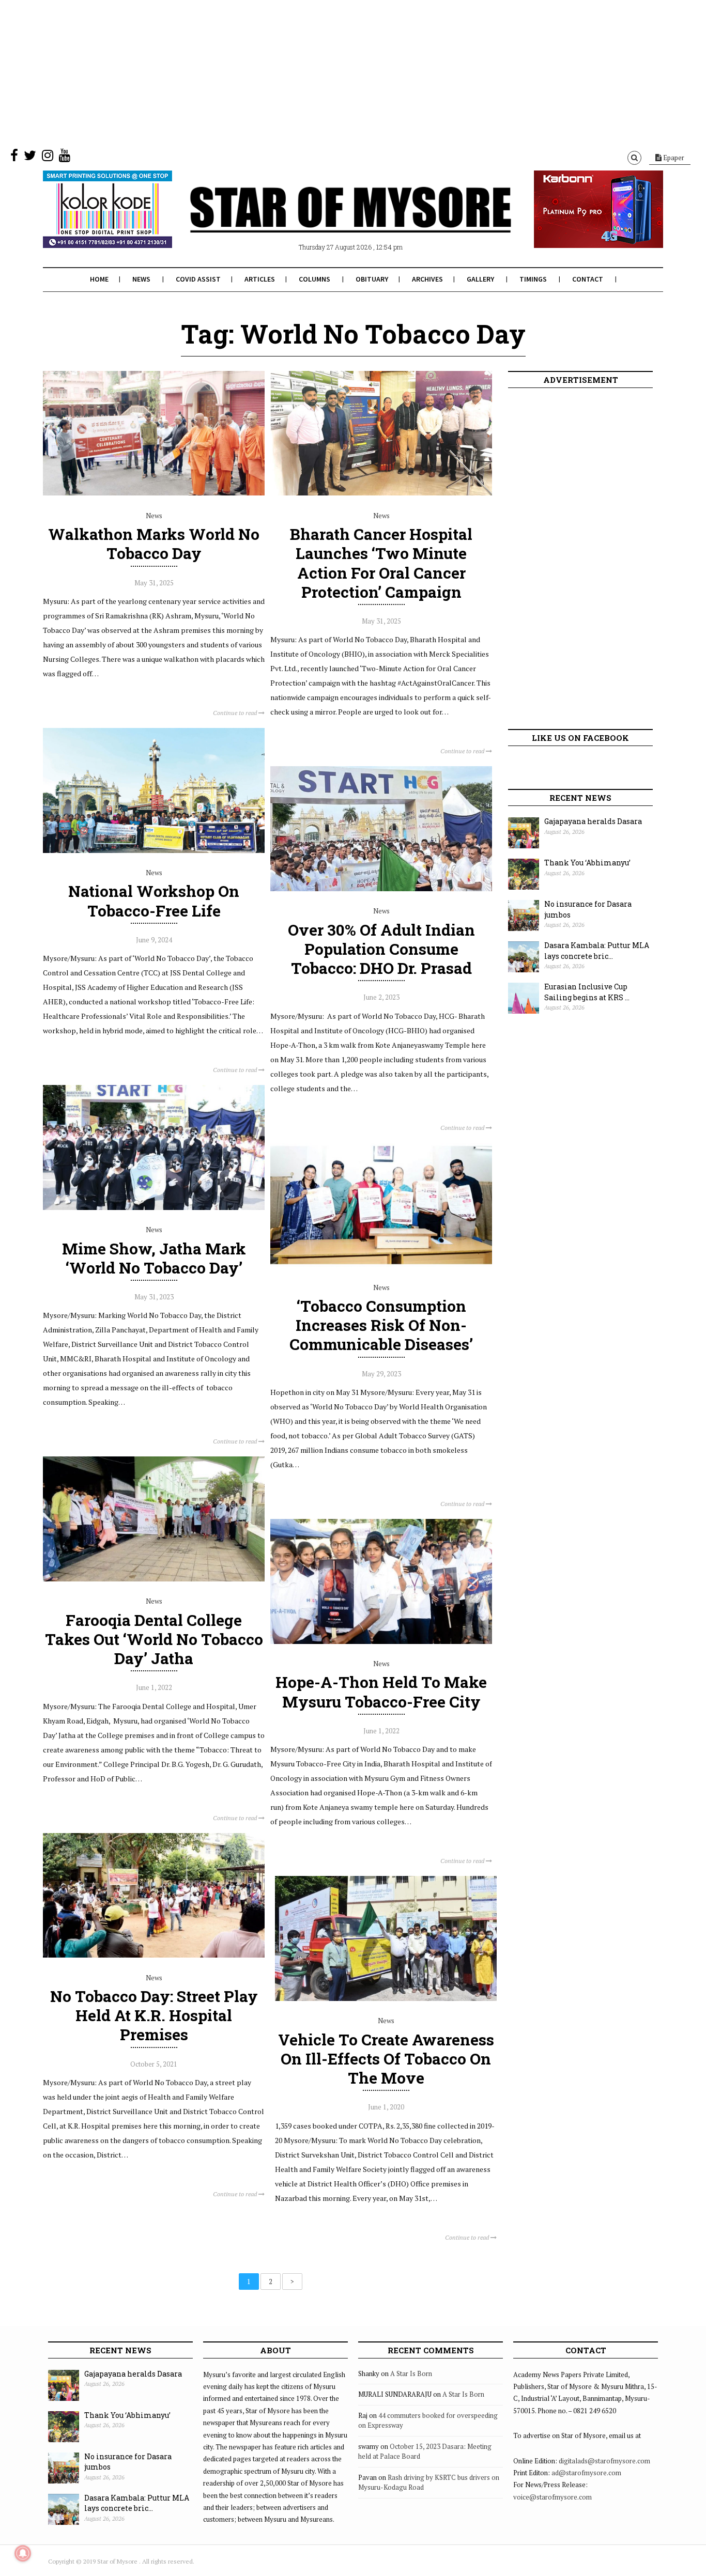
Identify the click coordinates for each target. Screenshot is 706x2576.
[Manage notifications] (23, 2553)
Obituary (372, 279)
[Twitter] (30, 158)
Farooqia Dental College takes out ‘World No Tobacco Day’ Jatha (154, 1639)
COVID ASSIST (198, 279)
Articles (260, 279)
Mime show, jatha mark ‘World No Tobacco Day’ (154, 1258)
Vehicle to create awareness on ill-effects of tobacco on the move (386, 2059)
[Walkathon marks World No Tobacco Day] (154, 493)
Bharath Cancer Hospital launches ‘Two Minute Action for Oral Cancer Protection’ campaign (381, 563)
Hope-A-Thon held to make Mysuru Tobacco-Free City (381, 1692)
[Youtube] (65, 158)
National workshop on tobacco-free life (154, 901)
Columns (314, 279)
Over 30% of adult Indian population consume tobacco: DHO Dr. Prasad (381, 949)
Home (99, 279)
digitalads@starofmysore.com (604, 2461)
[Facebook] (14, 158)
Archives (427, 279)
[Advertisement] (310, 72)
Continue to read (236, 713)
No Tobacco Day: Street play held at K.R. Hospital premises (154, 2015)
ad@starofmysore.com (586, 2473)
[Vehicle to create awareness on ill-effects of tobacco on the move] (386, 1998)
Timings (533, 279)
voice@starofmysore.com (552, 2497)
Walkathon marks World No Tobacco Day (154, 544)
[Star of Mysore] (327, 222)
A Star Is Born (411, 2373)
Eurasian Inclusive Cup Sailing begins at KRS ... (587, 992)
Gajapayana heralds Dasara (593, 821)
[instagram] (48, 158)
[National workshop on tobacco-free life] (154, 850)
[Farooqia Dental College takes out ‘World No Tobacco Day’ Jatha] (154, 1579)
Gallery (480, 279)
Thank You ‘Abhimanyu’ (587, 863)
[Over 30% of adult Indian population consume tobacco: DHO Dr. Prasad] (381, 889)
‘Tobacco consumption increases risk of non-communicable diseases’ (381, 1325)
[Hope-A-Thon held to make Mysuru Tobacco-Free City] (381, 1641)
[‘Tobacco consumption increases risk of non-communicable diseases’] (381, 1265)
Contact (588, 279)
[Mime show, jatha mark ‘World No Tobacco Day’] (154, 1207)
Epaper (673, 158)
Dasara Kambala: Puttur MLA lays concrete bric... (597, 951)
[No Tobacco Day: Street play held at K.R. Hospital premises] (154, 1955)
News (141, 279)
